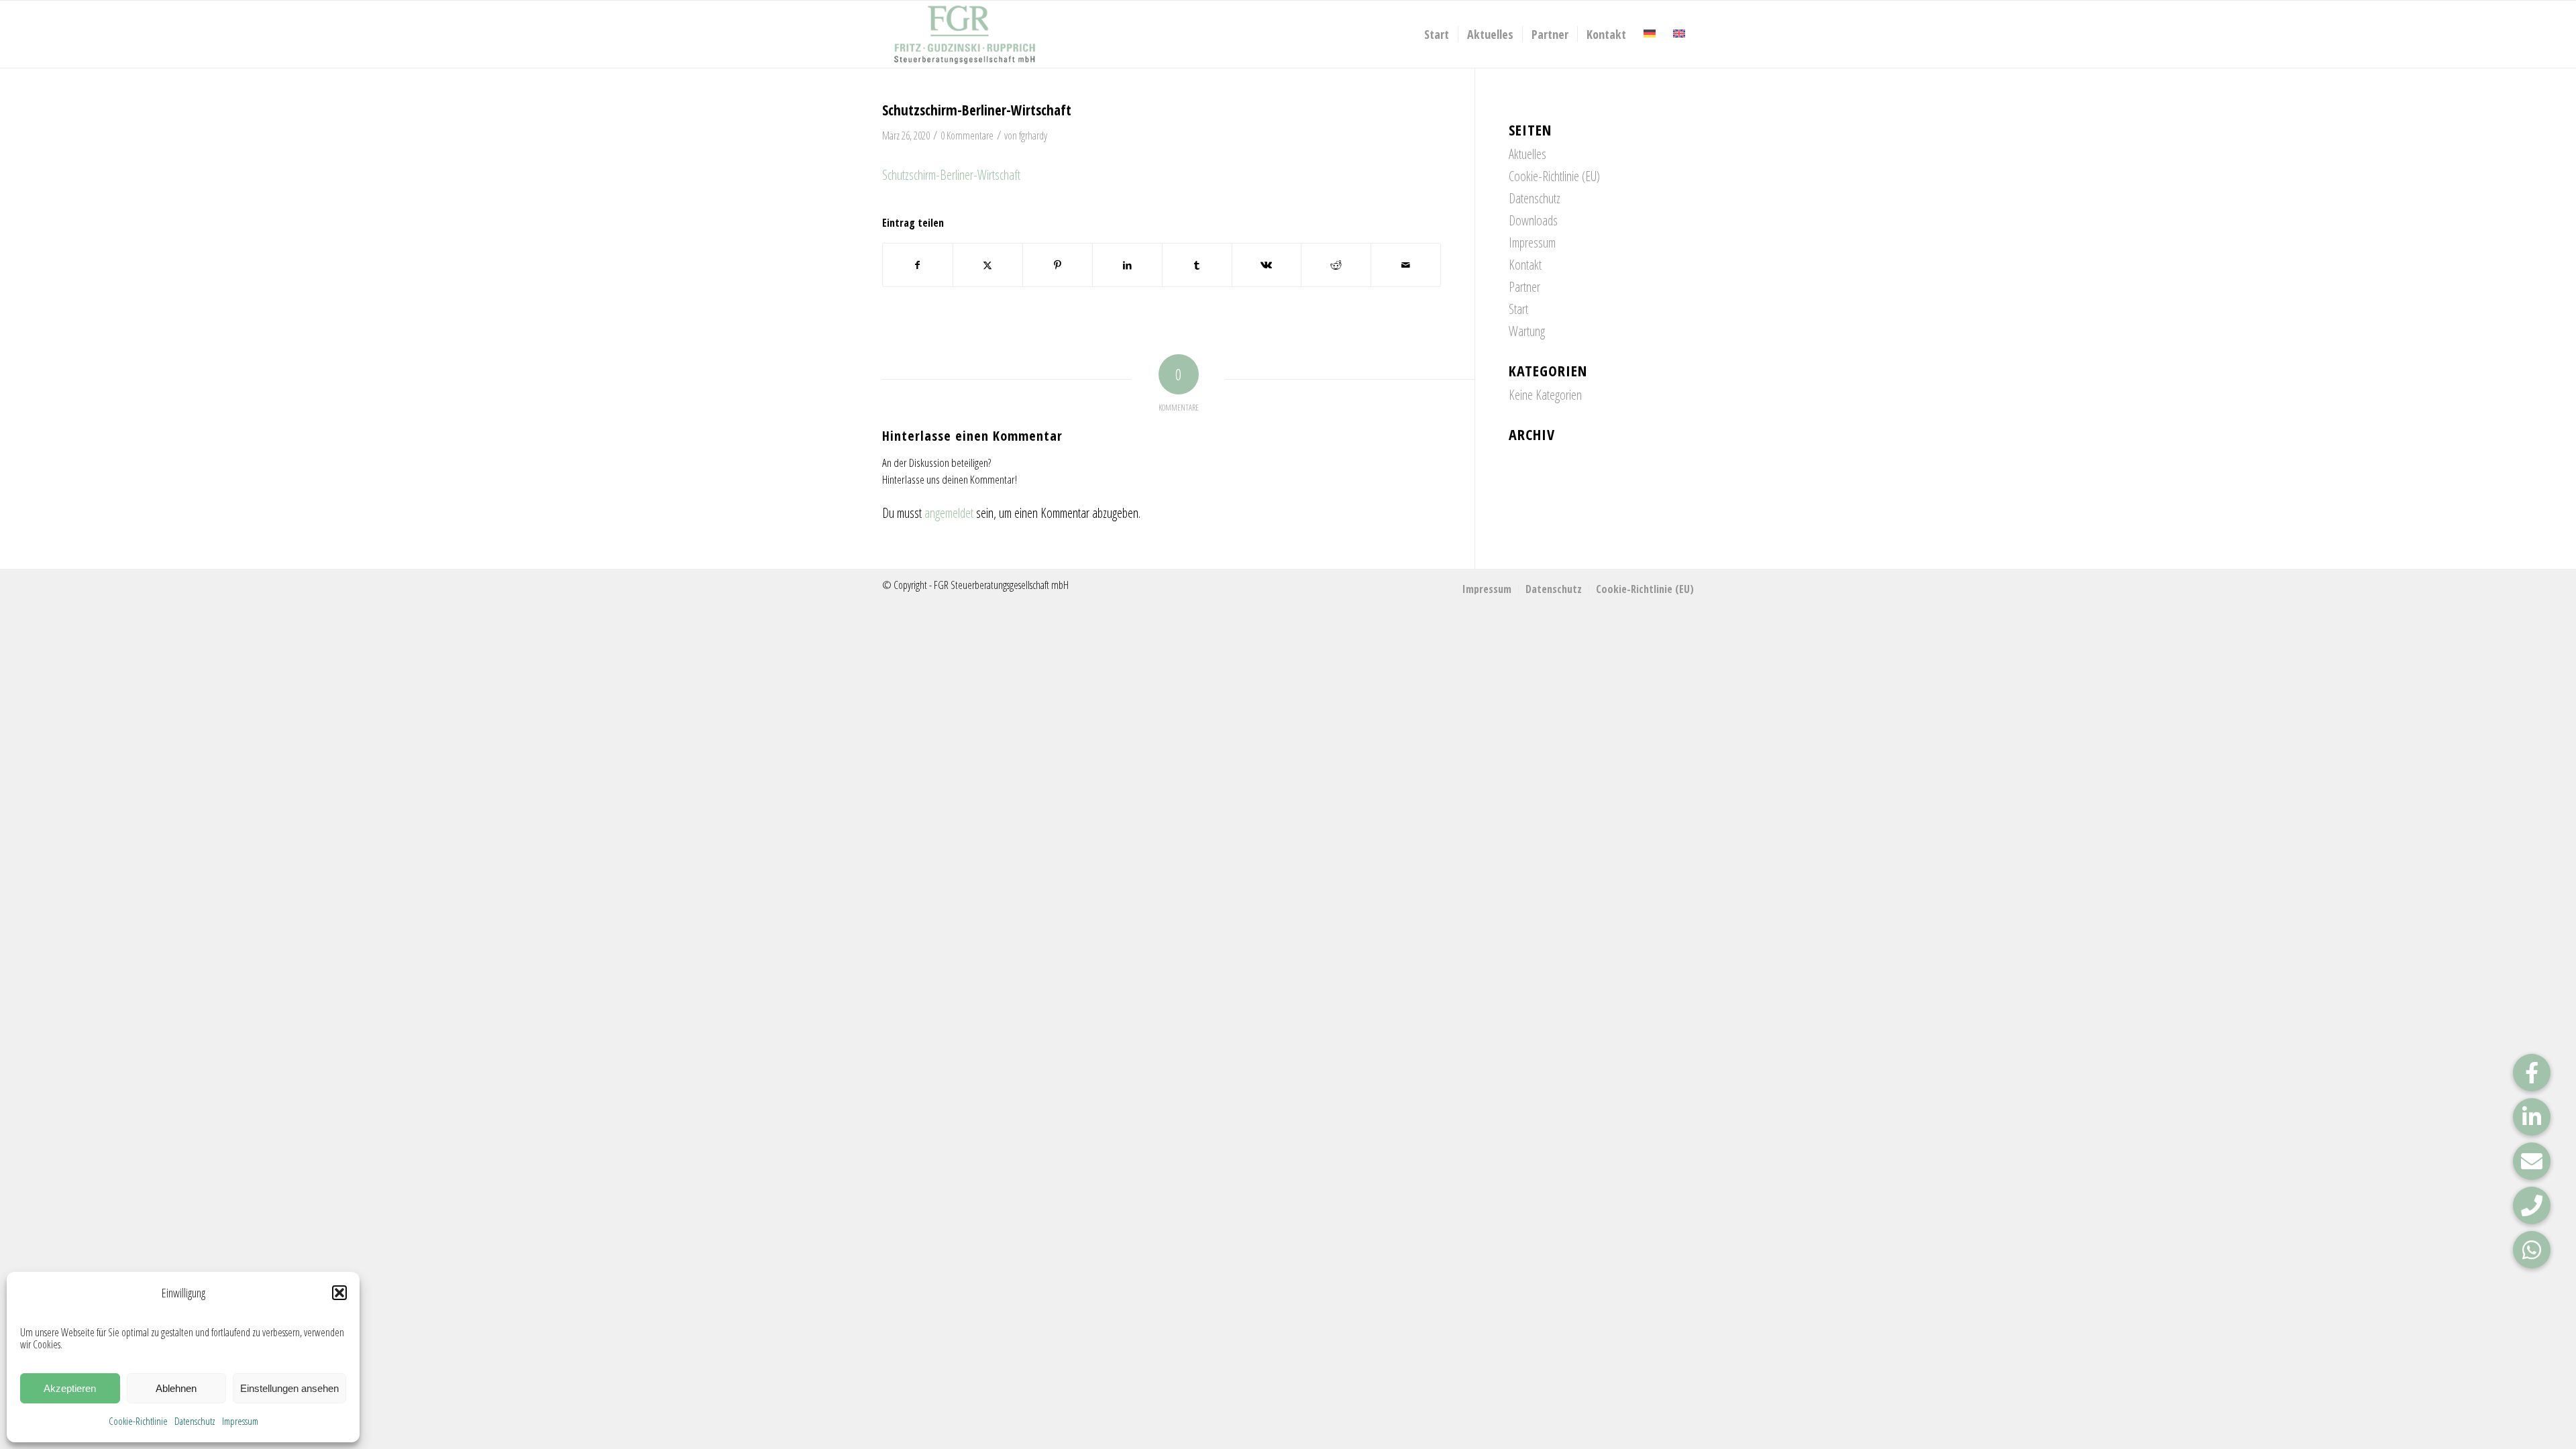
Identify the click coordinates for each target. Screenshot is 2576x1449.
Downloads (1533, 220)
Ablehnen (176, 1388)
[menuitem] (1437, 34)
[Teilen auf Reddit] (1336, 265)
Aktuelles (1527, 154)
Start (1518, 309)
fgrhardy (1033, 136)
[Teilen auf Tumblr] (1197, 265)
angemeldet (949, 513)
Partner (1524, 287)
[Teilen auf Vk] (1267, 265)
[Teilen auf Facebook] (918, 265)
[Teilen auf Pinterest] (1058, 265)
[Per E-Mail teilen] (1406, 265)
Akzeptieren (70, 1388)
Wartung (1527, 331)
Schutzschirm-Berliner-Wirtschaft (951, 175)
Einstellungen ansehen (289, 1388)
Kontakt (1525, 265)
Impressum (240, 1421)
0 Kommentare (967, 136)
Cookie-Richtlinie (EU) (1554, 176)
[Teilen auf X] (988, 265)
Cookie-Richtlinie (138, 1421)
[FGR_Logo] (965, 34)
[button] (339, 1293)
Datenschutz (195, 1421)
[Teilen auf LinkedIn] (1127, 265)
